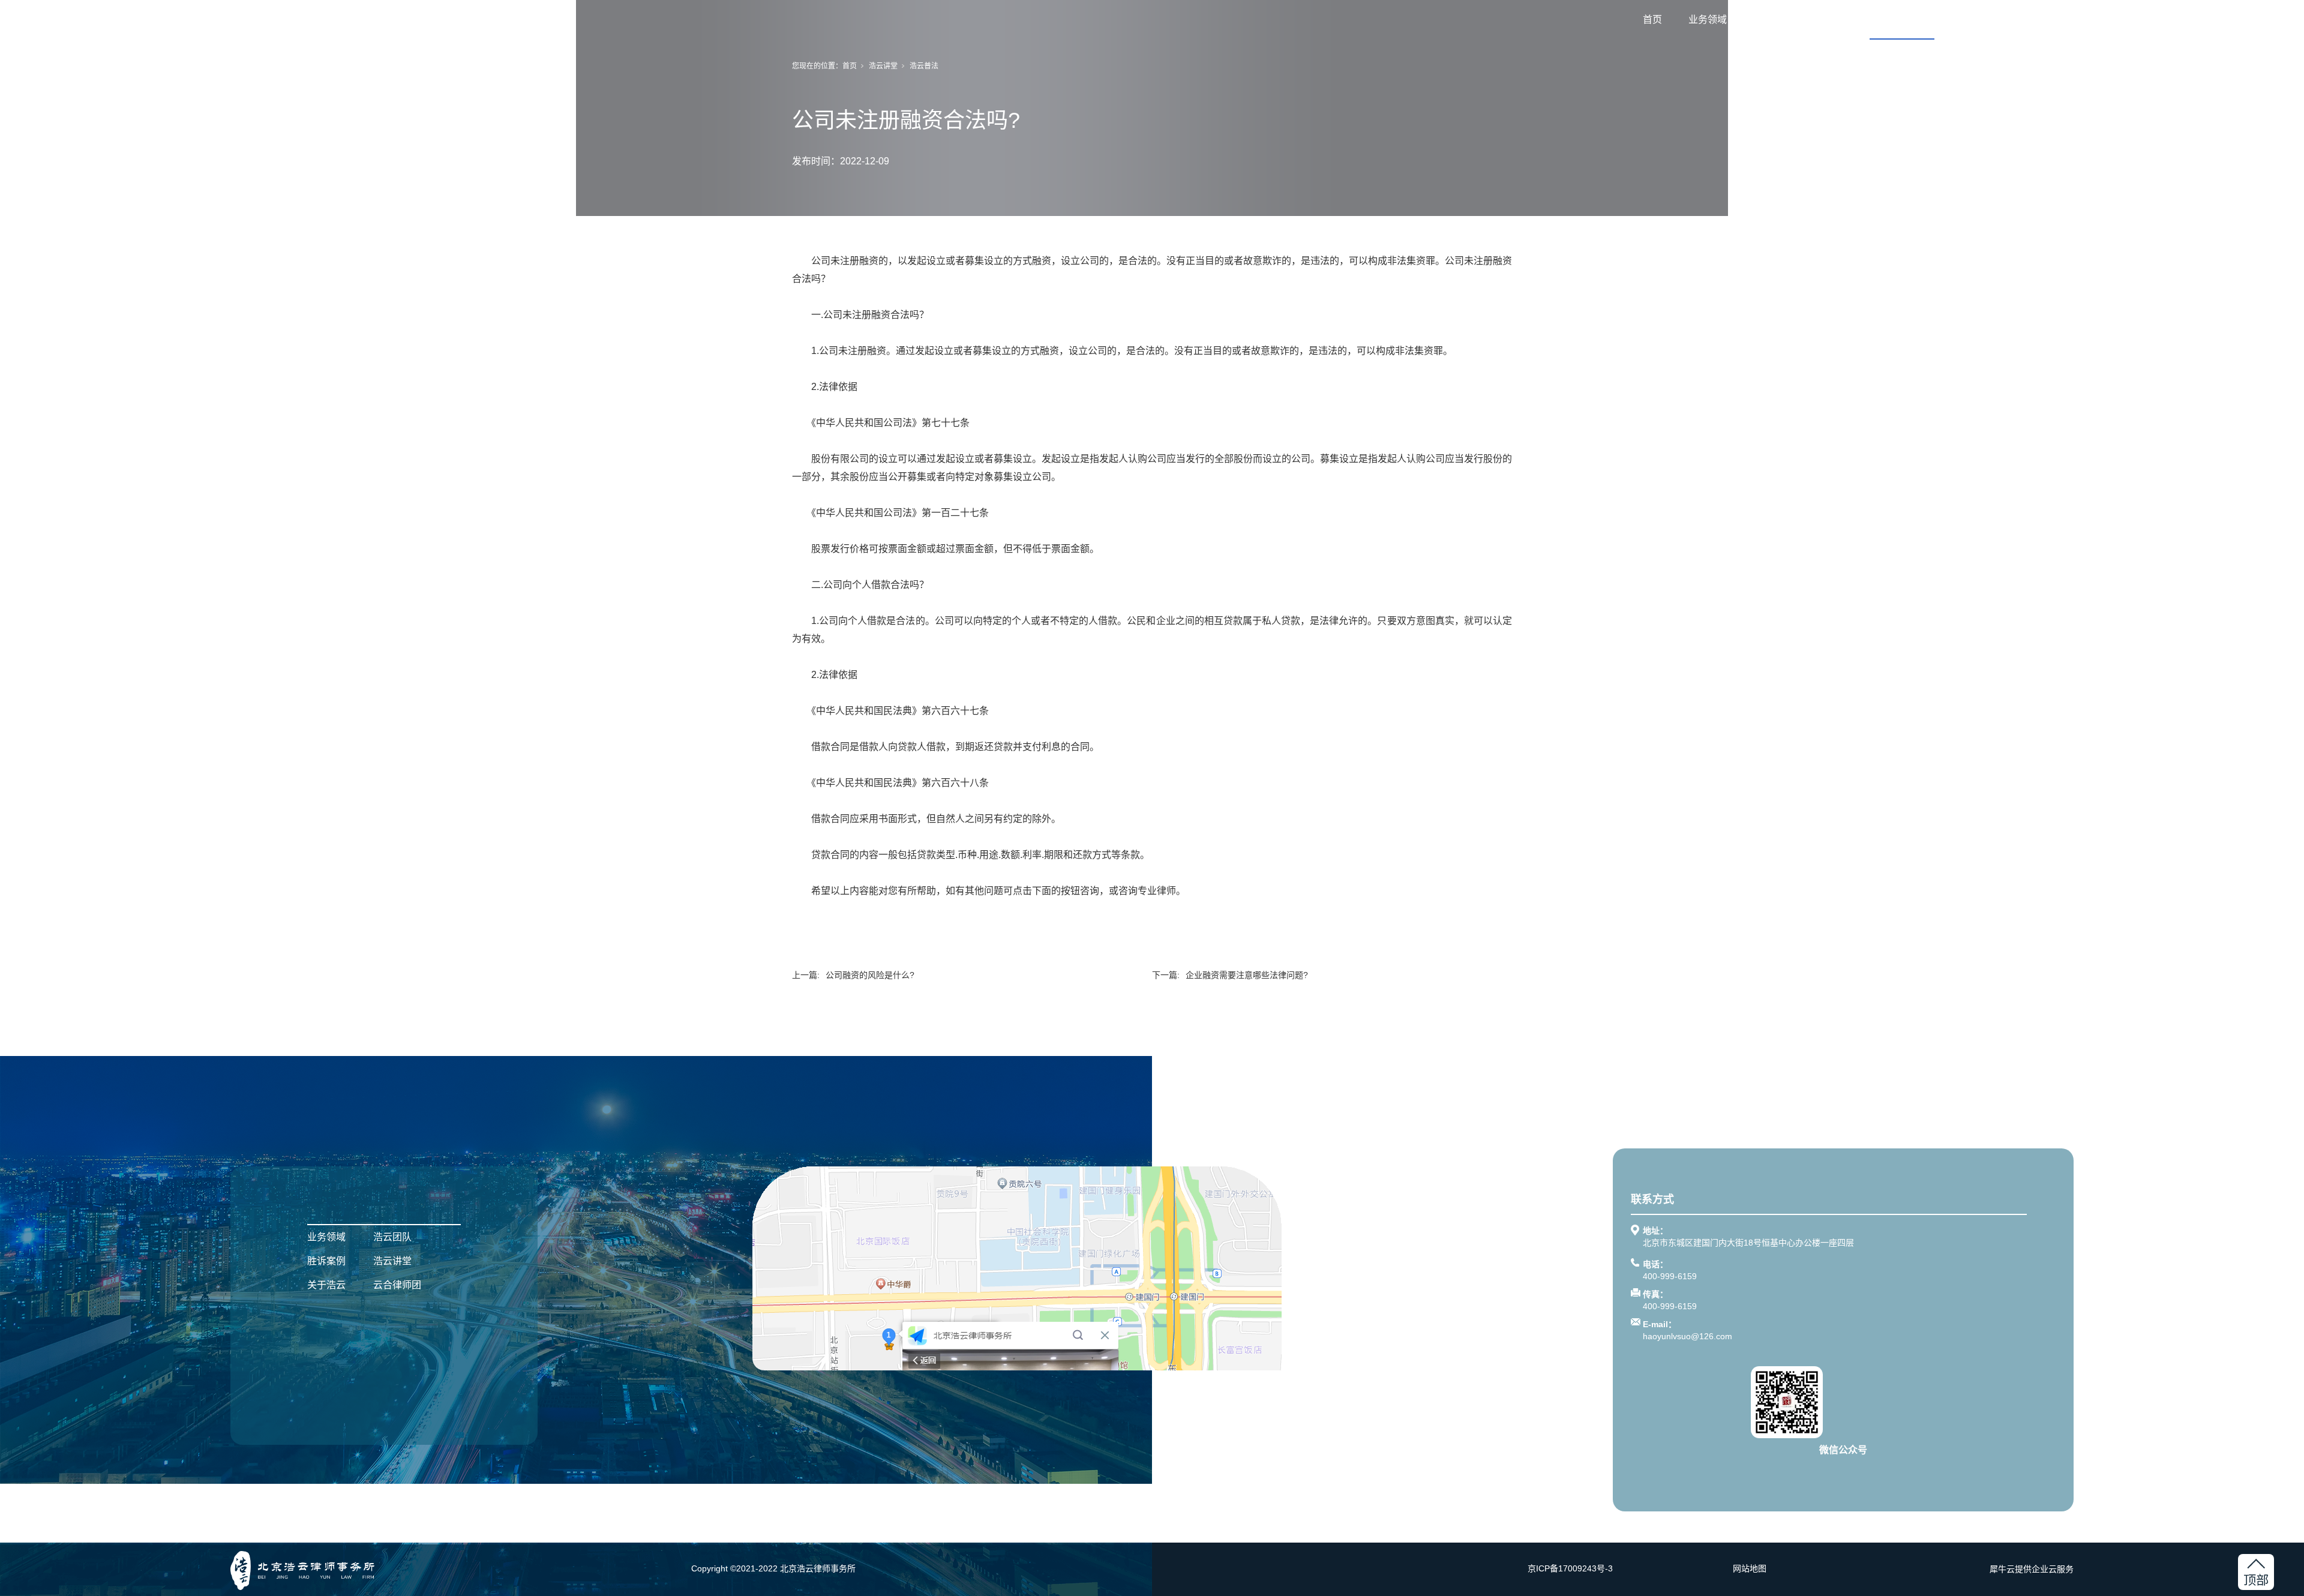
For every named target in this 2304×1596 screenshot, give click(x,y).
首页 (1652, 19)
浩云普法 (924, 66)
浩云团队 (1772, 19)
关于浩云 (1967, 19)
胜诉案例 (1837, 19)
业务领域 (1708, 19)
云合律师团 (2036, 19)
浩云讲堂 (1902, 19)
